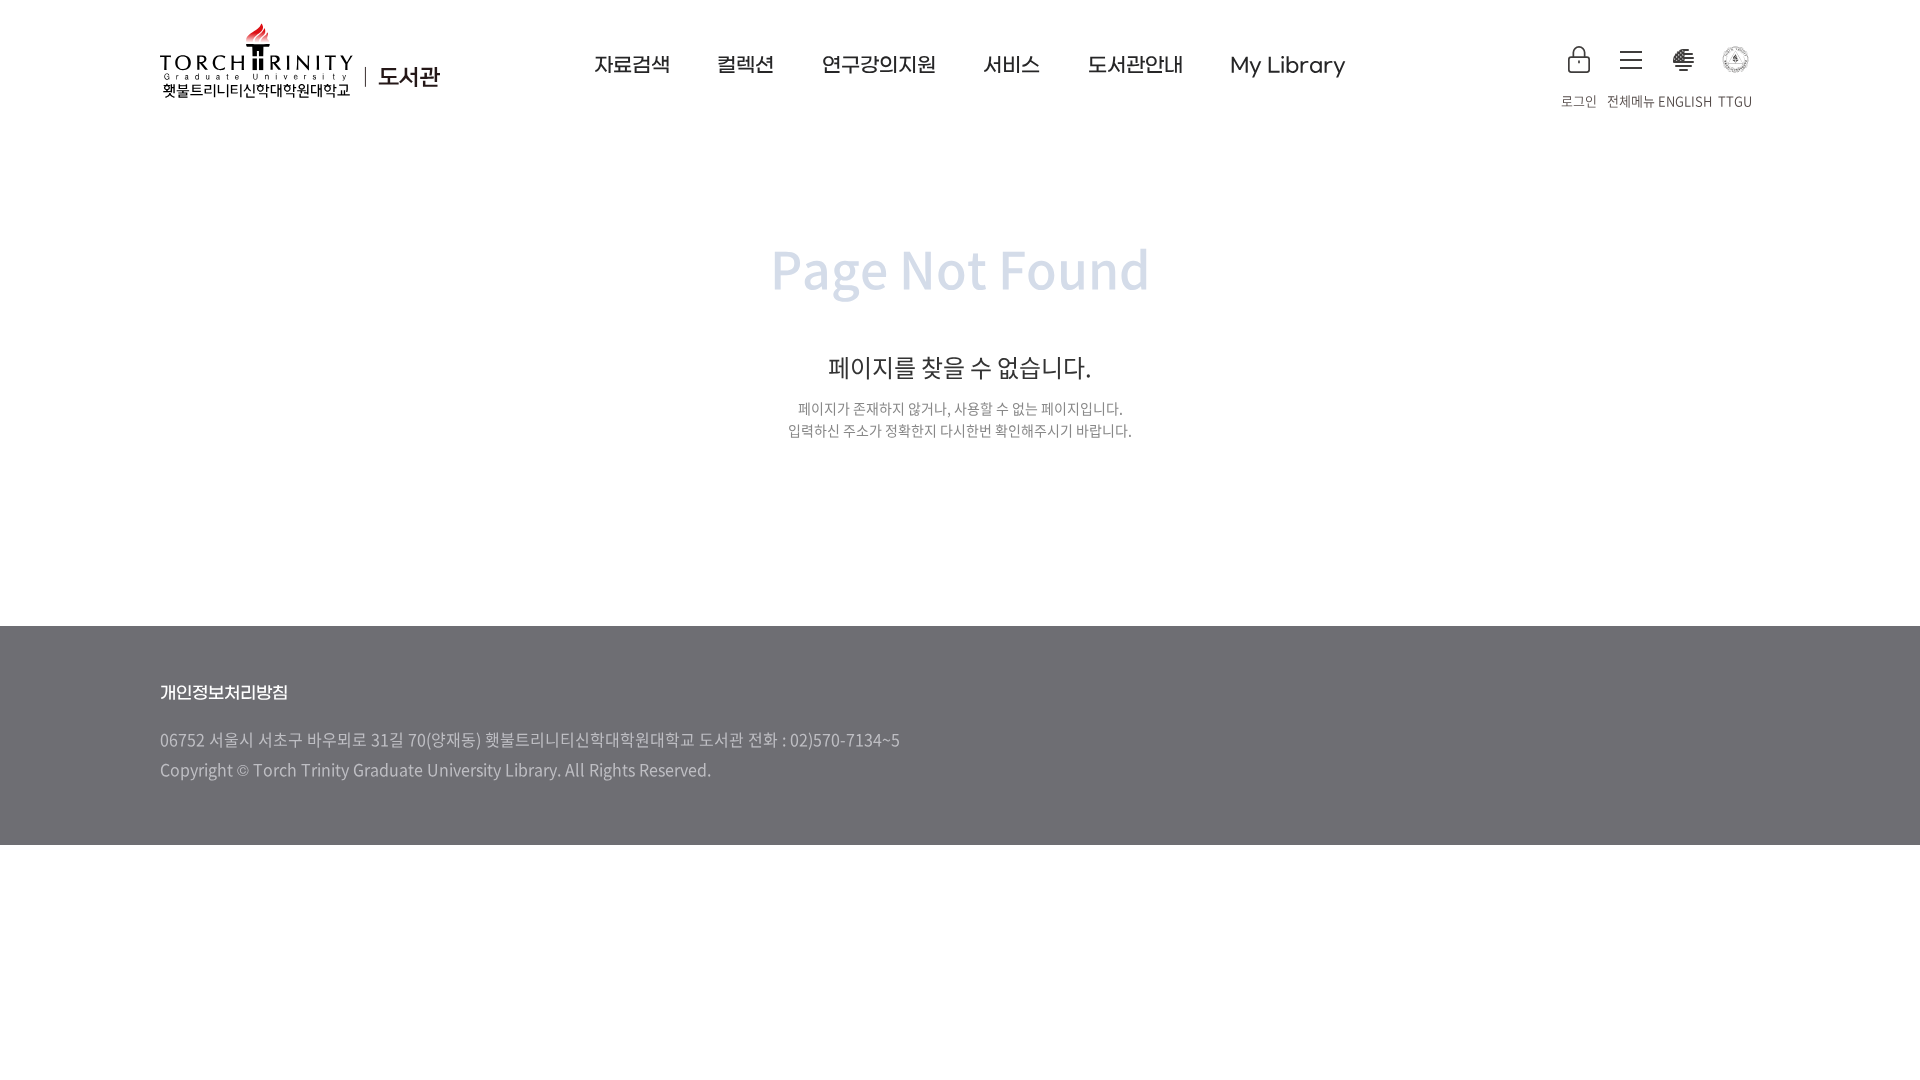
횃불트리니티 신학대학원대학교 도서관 (300, 60)
